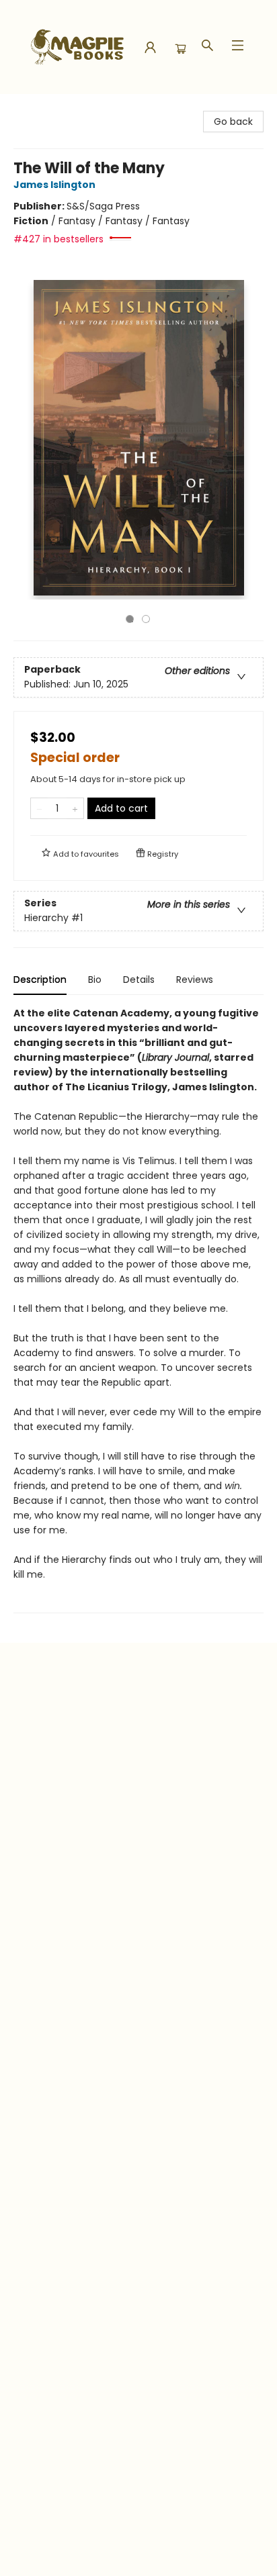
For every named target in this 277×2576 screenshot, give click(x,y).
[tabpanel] (138, 1309)
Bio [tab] (95, 980)
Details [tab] (139, 980)
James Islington (54, 185)
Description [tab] (40, 980)
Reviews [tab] (195, 980)
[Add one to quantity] (75, 808)
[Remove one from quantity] (39, 808)
